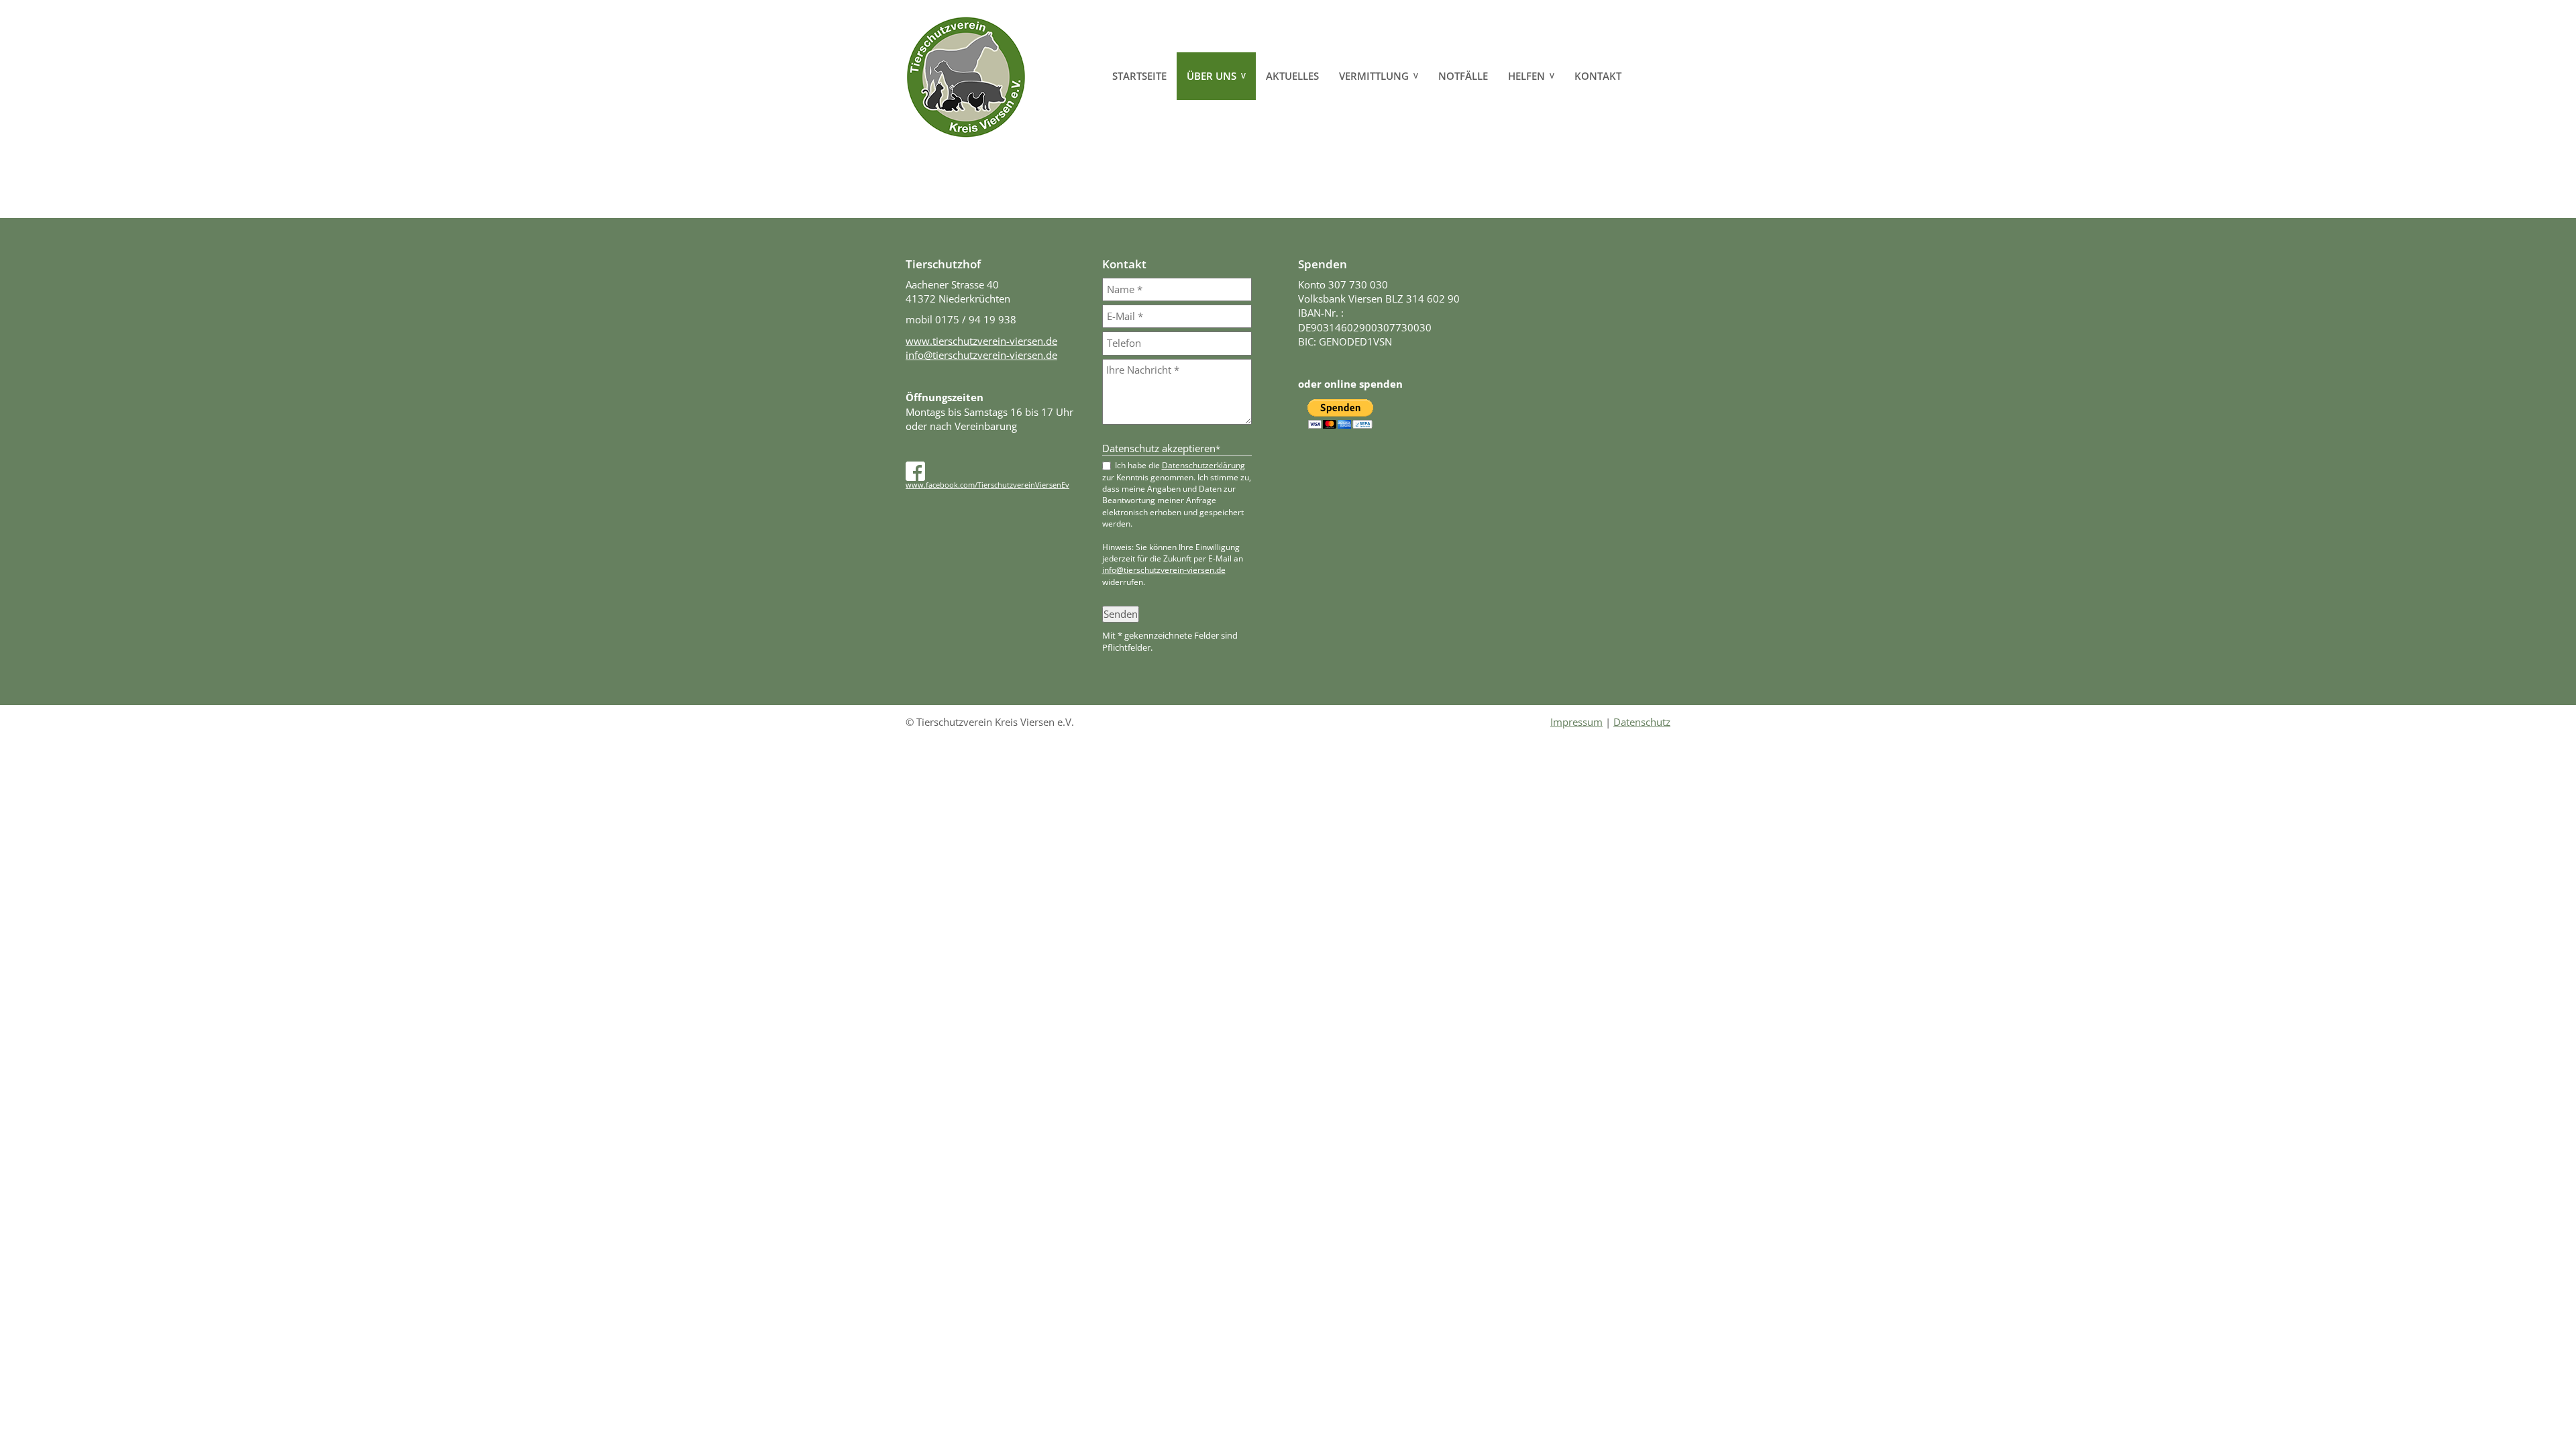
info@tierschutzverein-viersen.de (981, 355)
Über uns (1212, 76)
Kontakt (1598, 76)
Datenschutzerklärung (1203, 465)
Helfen (1526, 76)
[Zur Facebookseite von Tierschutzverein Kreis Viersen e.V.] (915, 470)
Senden (1121, 614)
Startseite (1139, 76)
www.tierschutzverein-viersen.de (981, 341)
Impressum (1576, 722)
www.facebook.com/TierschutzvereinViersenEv (987, 485)
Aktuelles (1292, 76)
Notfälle (1463, 76)
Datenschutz (1642, 722)
